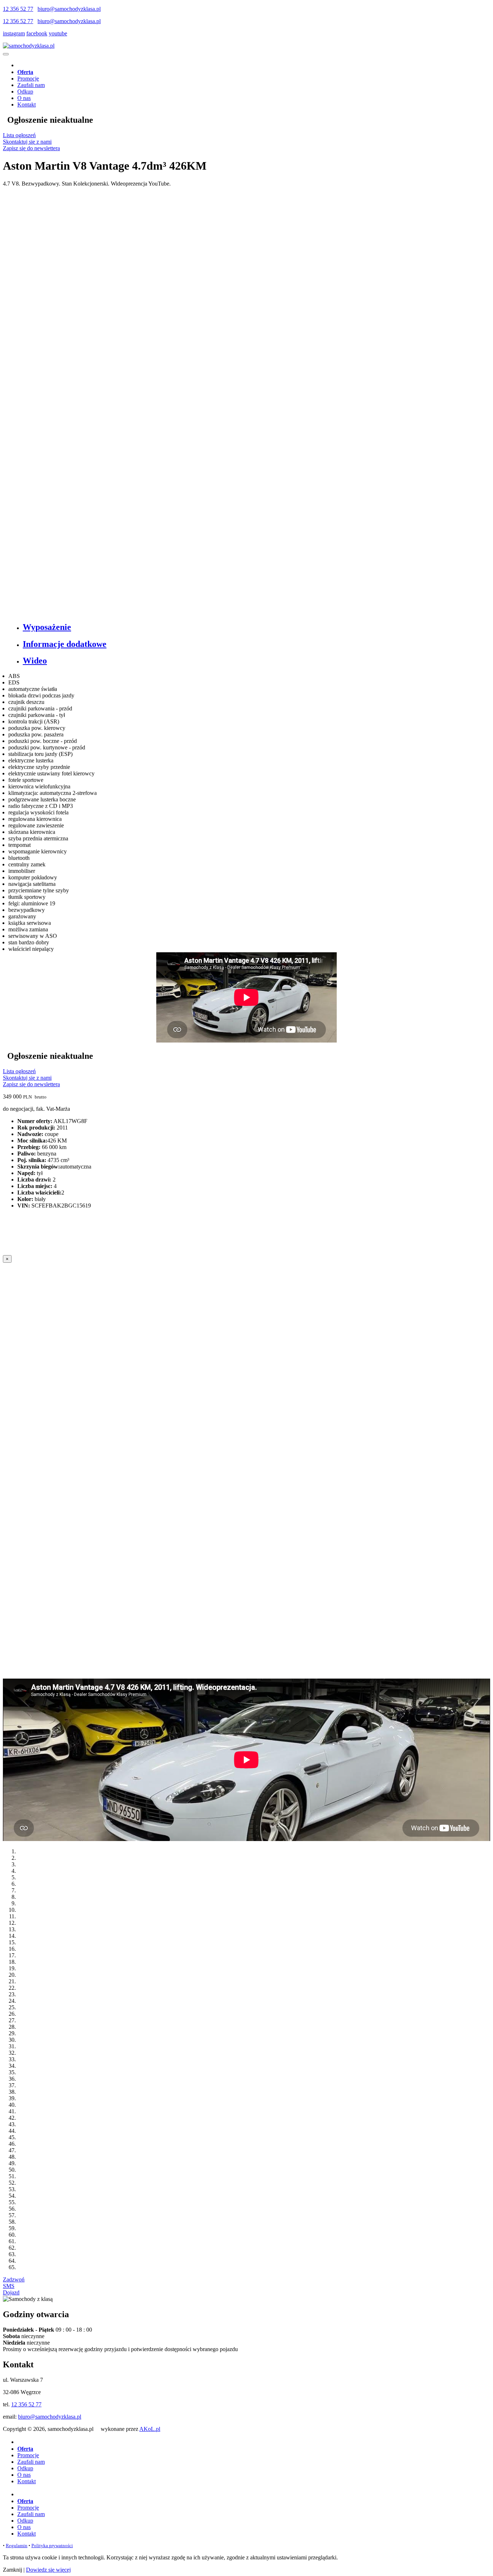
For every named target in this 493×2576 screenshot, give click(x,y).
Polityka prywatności (52, 2545)
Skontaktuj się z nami (27, 142)
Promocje (28, 79)
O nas (24, 98)
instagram (14, 33)
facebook (37, 33)
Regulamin (17, 2545)
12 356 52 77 (18, 9)
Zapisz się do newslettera (31, 148)
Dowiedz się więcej (48, 2570)
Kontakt (27, 105)
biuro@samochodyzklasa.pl (69, 9)
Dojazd (11, 2292)
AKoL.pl (150, 2429)
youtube (58, 33)
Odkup (25, 92)
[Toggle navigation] (6, 54)
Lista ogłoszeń (19, 135)
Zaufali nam (31, 85)
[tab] (254, 627)
